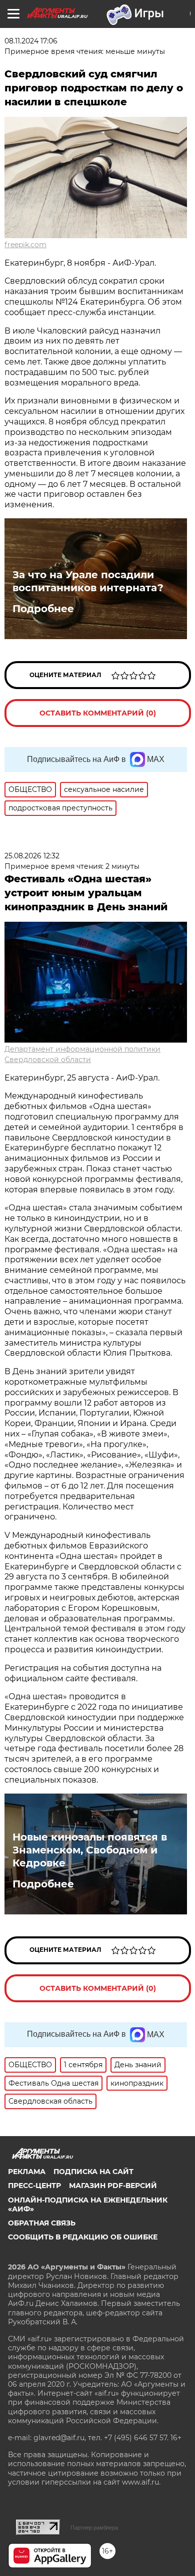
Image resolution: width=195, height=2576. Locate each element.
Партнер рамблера (94, 2528)
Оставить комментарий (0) (98, 713)
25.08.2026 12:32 (32, 856)
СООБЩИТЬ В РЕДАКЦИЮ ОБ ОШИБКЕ (83, 2237)
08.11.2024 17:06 (31, 41)
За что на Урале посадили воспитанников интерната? (88, 581)
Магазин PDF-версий (113, 2186)
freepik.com (25, 245)
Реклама (27, 2172)
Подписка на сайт (93, 2172)
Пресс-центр (34, 2186)
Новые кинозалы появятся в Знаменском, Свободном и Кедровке (90, 1850)
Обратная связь (42, 2223)
